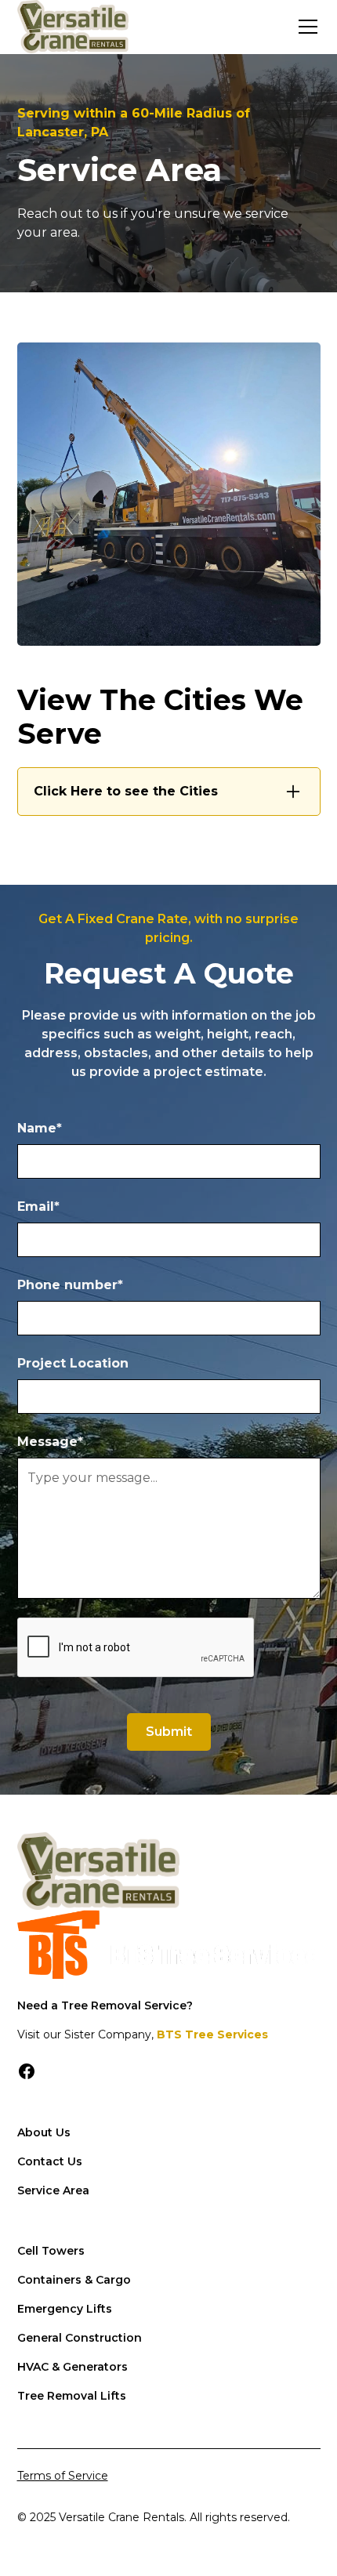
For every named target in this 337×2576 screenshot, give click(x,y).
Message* (50, 1442)
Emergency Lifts (65, 2309)
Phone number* (70, 1285)
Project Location (73, 1363)
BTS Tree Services (212, 2034)
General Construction (80, 2338)
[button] (305, 27)
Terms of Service (63, 2476)
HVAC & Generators (72, 2367)
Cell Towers (51, 2251)
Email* (38, 1206)
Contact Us (50, 2161)
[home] (73, 27)
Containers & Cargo (74, 2280)
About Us (44, 2132)
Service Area (53, 2190)
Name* (40, 1128)
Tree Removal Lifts (72, 2396)
